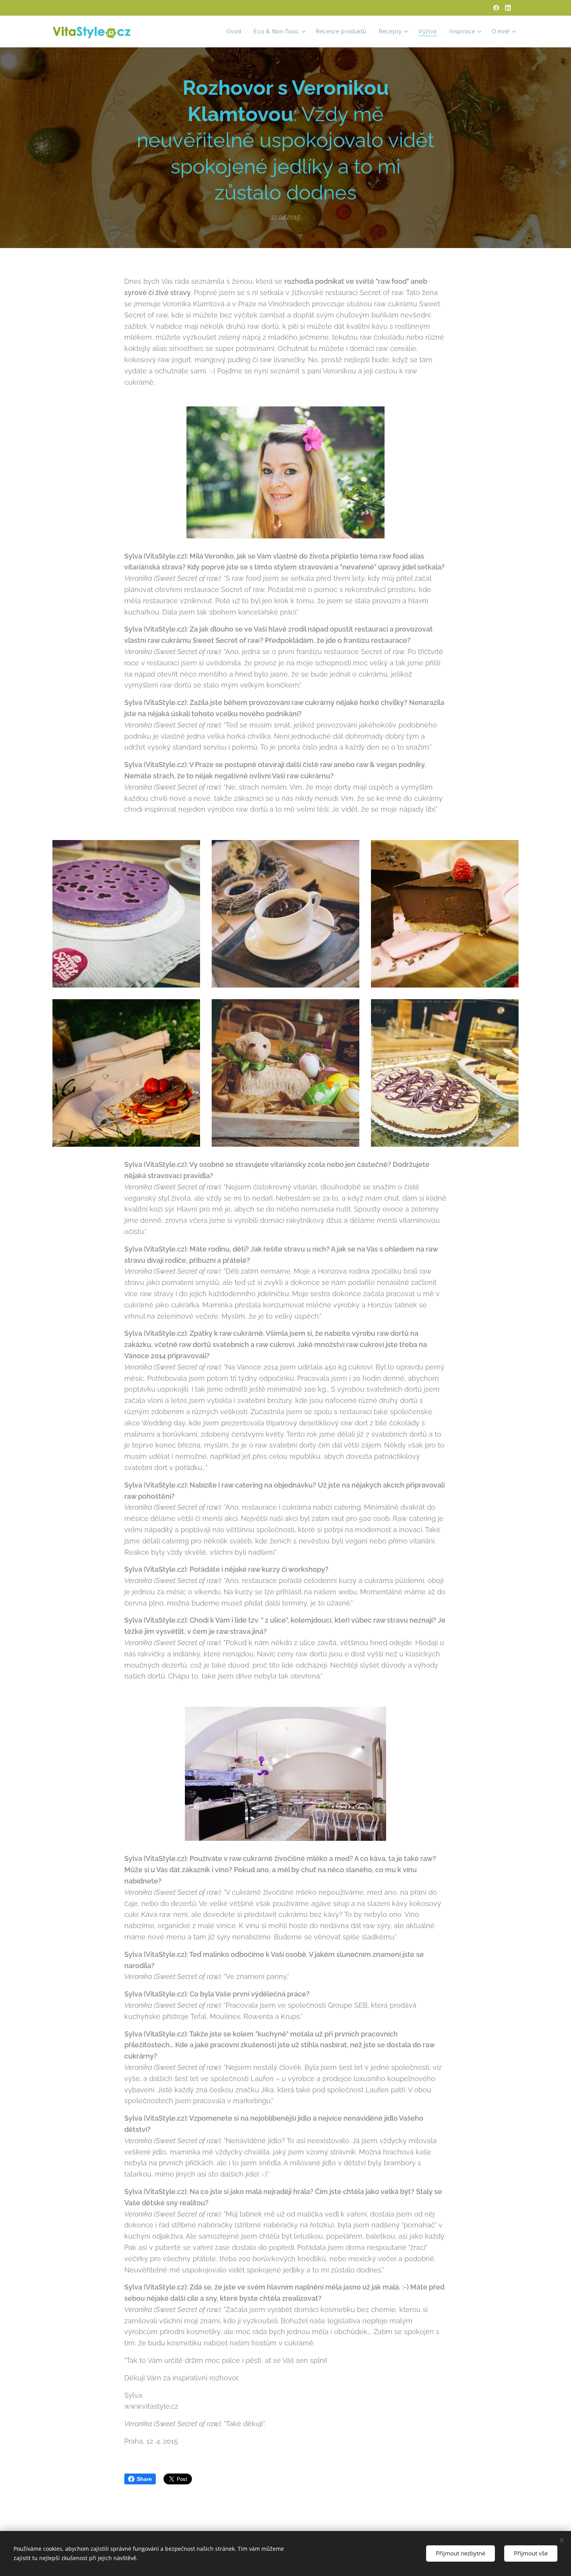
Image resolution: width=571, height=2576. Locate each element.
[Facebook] (496, 8)
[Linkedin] (508, 8)
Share (144, 2479)
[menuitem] (236, 31)
